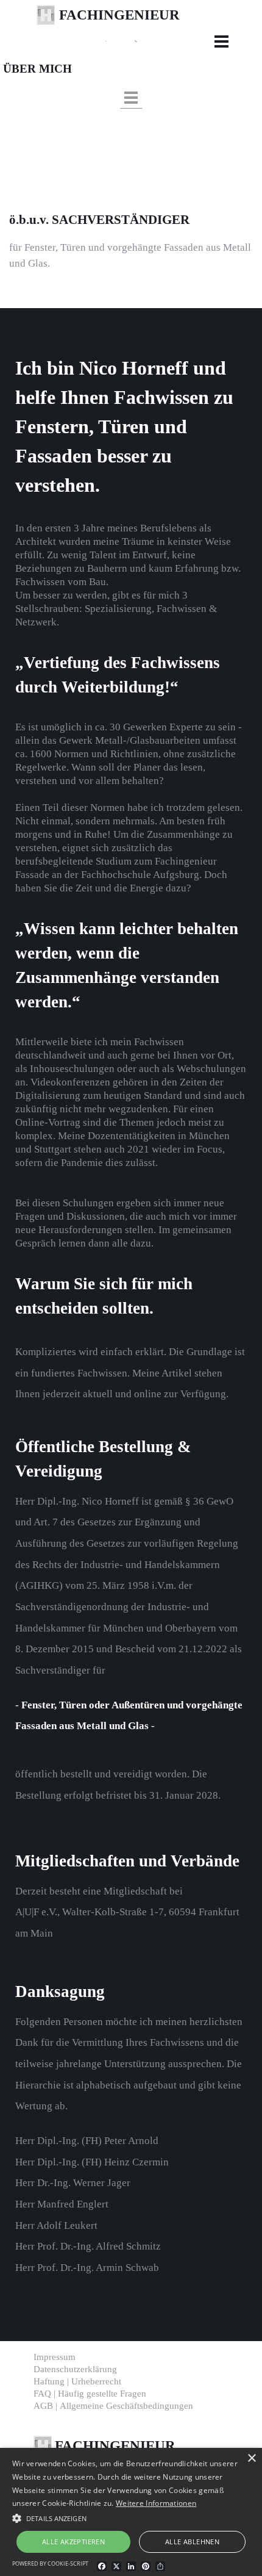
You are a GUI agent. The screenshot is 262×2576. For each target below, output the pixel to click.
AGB (113, 2406)
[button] (166, 40)
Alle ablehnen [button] (192, 2542)
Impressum (55, 2357)
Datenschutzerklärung (75, 2369)
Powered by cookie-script (50, 2563)
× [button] (251, 2459)
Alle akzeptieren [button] (73, 2542)
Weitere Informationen (156, 2503)
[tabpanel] (144, 26)
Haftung (77, 2381)
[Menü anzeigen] (221, 41)
